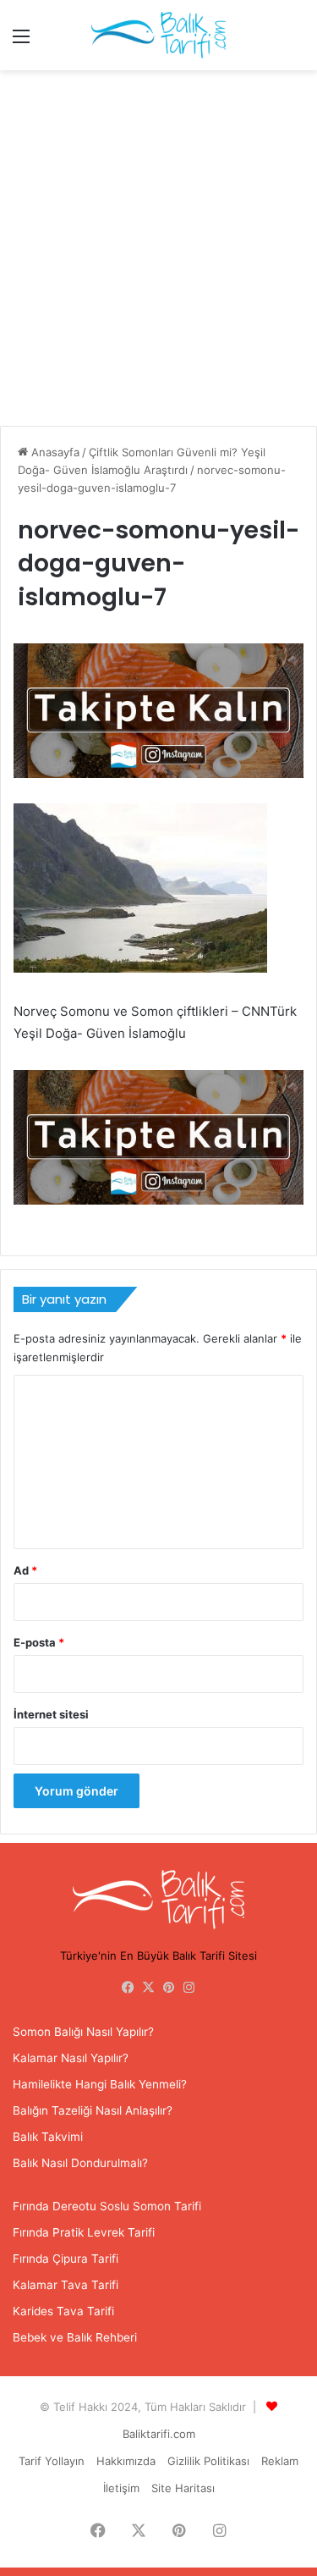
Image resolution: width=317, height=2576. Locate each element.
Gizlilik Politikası (208, 2461)
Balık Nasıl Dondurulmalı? (80, 2163)
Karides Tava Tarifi (63, 2311)
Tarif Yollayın (52, 2461)
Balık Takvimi (48, 2137)
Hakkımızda (126, 2461)
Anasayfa (54, 452)
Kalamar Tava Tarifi (66, 2285)
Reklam (280, 2461)
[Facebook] (128, 1988)
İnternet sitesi (51, 1714)
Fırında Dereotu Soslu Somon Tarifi (107, 2206)
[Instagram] (189, 1988)
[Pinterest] (169, 1988)
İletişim (121, 2488)
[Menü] (21, 42)
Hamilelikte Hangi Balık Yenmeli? (100, 2084)
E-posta (39, 1642)
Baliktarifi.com (159, 2434)
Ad (25, 1570)
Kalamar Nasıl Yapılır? (71, 2058)
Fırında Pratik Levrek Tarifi (84, 2232)
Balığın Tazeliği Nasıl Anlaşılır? (93, 2110)
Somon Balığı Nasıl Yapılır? (83, 2032)
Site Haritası (183, 2488)
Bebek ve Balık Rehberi (75, 2337)
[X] (149, 1988)
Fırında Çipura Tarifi (66, 2259)
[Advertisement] (158, 254)
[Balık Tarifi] (159, 35)
